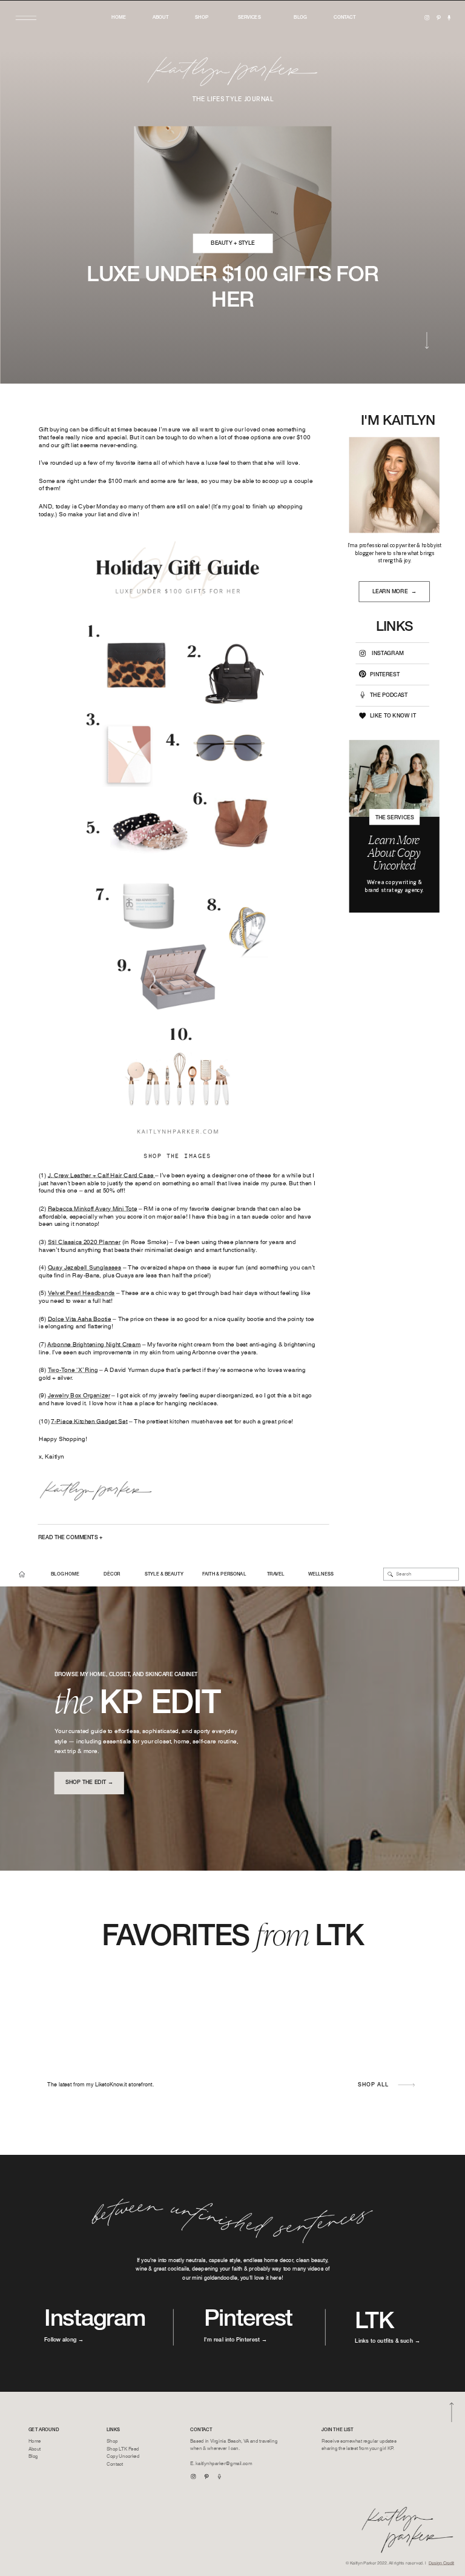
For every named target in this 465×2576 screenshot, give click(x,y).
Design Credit (441, 2564)
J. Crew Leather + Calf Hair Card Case (101, 1175)
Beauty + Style (233, 243)
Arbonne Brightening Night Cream (94, 1344)
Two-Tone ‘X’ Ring (73, 1370)
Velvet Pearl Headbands (81, 1293)
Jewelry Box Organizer (79, 1396)
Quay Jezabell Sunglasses (85, 1268)
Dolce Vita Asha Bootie (80, 1319)
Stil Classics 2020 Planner (84, 1242)
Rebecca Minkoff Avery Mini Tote (93, 1208)
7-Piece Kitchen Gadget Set (89, 1421)
